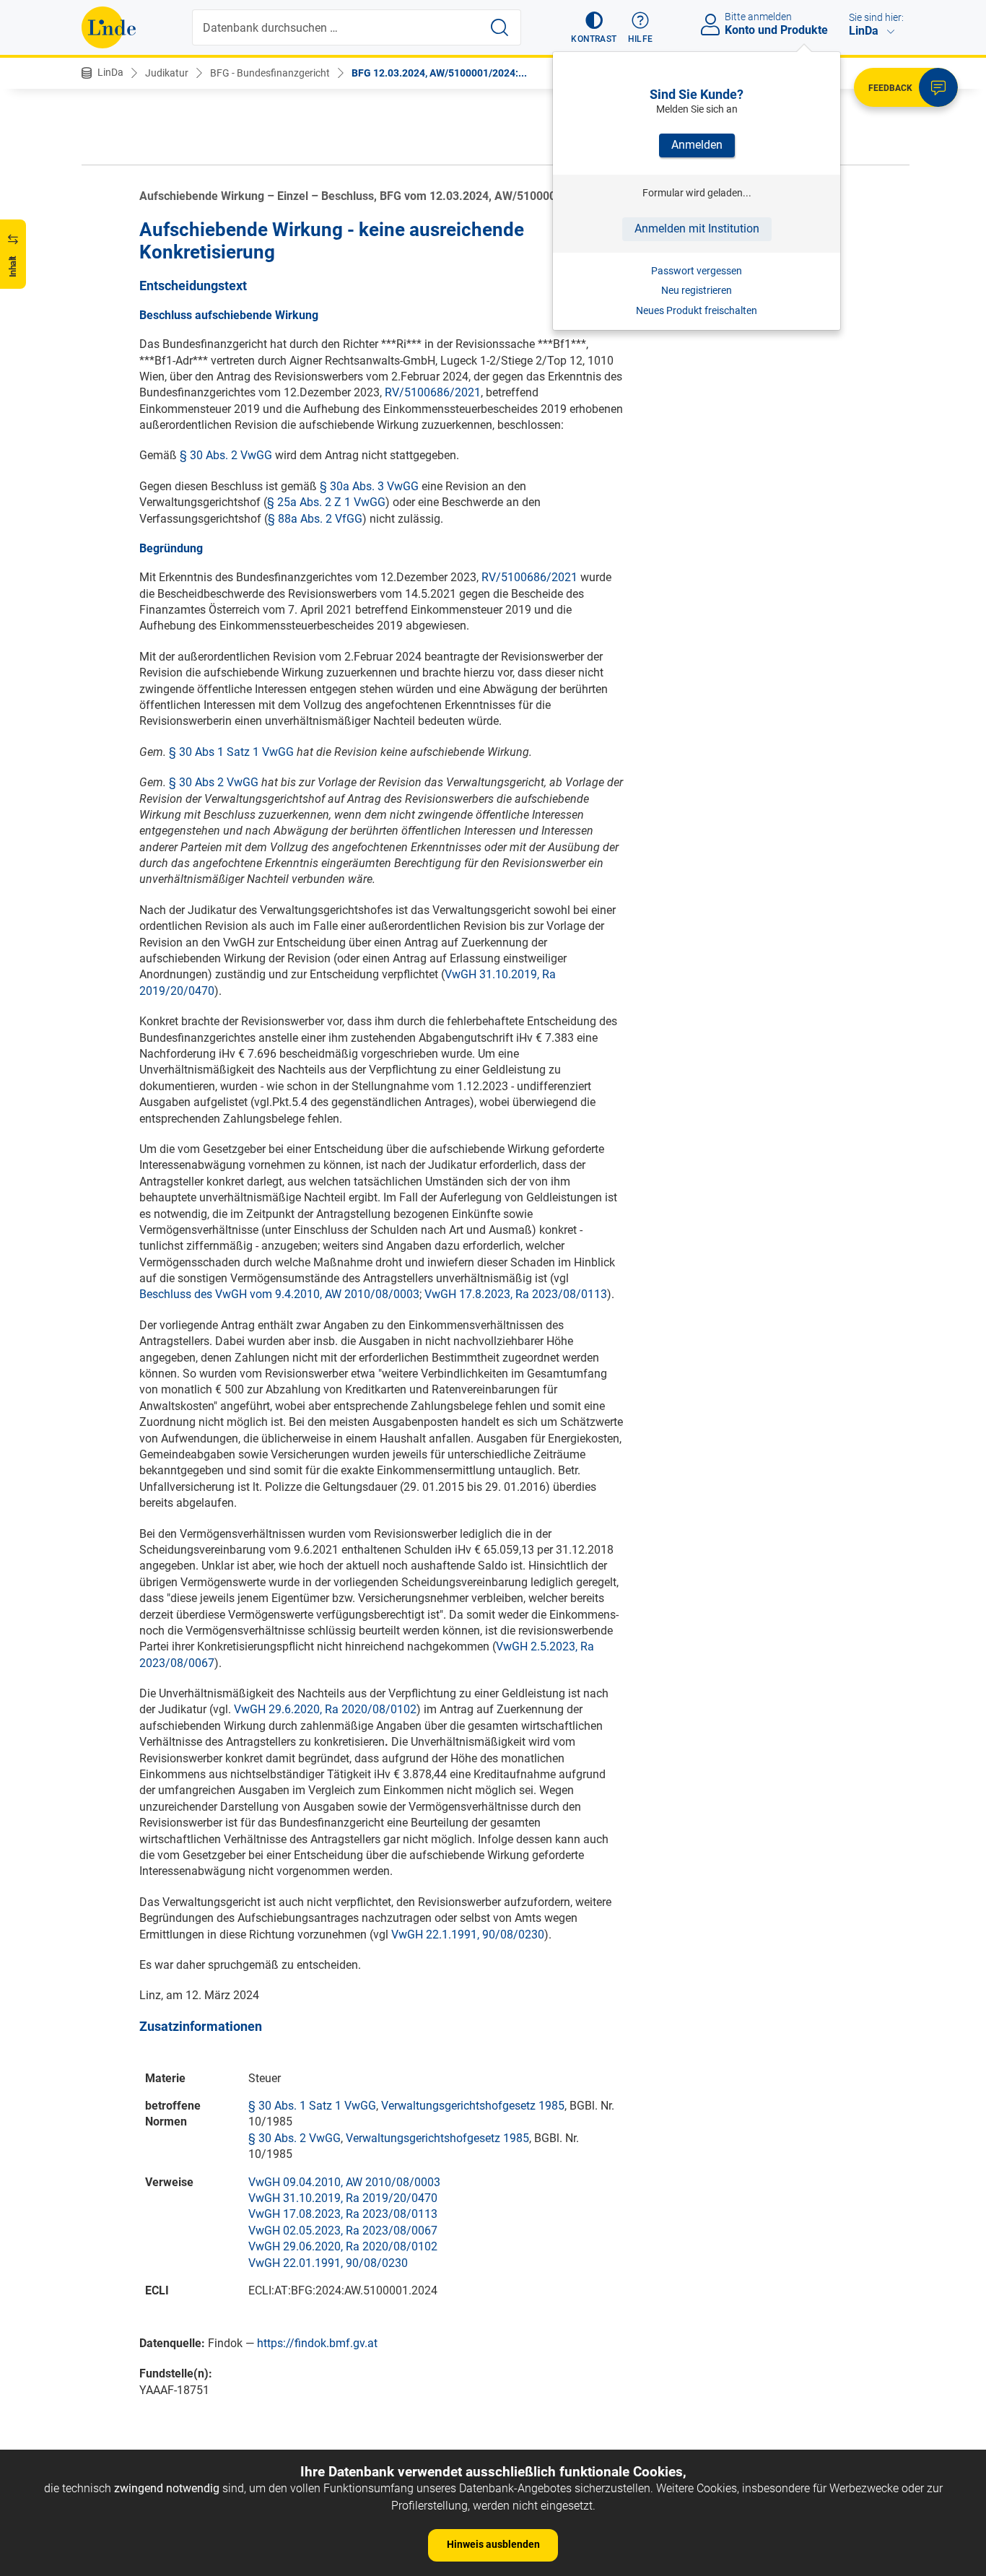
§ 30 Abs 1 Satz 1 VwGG (231, 752)
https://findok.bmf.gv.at (317, 2343)
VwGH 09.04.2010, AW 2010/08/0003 (344, 2182)
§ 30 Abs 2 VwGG (214, 782)
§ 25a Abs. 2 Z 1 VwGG (326, 502)
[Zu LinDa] (109, 27)
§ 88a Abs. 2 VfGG (315, 519)
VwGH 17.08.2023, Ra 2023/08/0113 (343, 2214)
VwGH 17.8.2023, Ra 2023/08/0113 (516, 1294)
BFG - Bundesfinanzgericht (270, 73)
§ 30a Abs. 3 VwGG (369, 486)
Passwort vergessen (697, 271)
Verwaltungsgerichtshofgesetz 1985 (473, 2106)
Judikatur (167, 73)
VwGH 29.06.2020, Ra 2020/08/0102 (343, 2246)
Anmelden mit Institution (697, 229)
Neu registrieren (697, 290)
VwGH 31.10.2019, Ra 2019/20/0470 (343, 2198)
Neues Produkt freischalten (697, 310)
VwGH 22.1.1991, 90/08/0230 (468, 1935)
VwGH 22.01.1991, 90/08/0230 (328, 2263)
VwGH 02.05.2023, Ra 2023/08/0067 (343, 2231)
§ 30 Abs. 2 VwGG (226, 455)
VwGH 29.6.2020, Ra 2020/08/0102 (325, 1709)
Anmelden (697, 145)
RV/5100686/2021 (433, 392)
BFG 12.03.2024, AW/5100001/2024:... (439, 73)
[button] (594, 27)
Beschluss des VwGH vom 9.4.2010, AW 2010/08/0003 (279, 1294)
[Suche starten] (499, 27)
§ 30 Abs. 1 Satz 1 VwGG (312, 2106)
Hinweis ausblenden (493, 2544)
